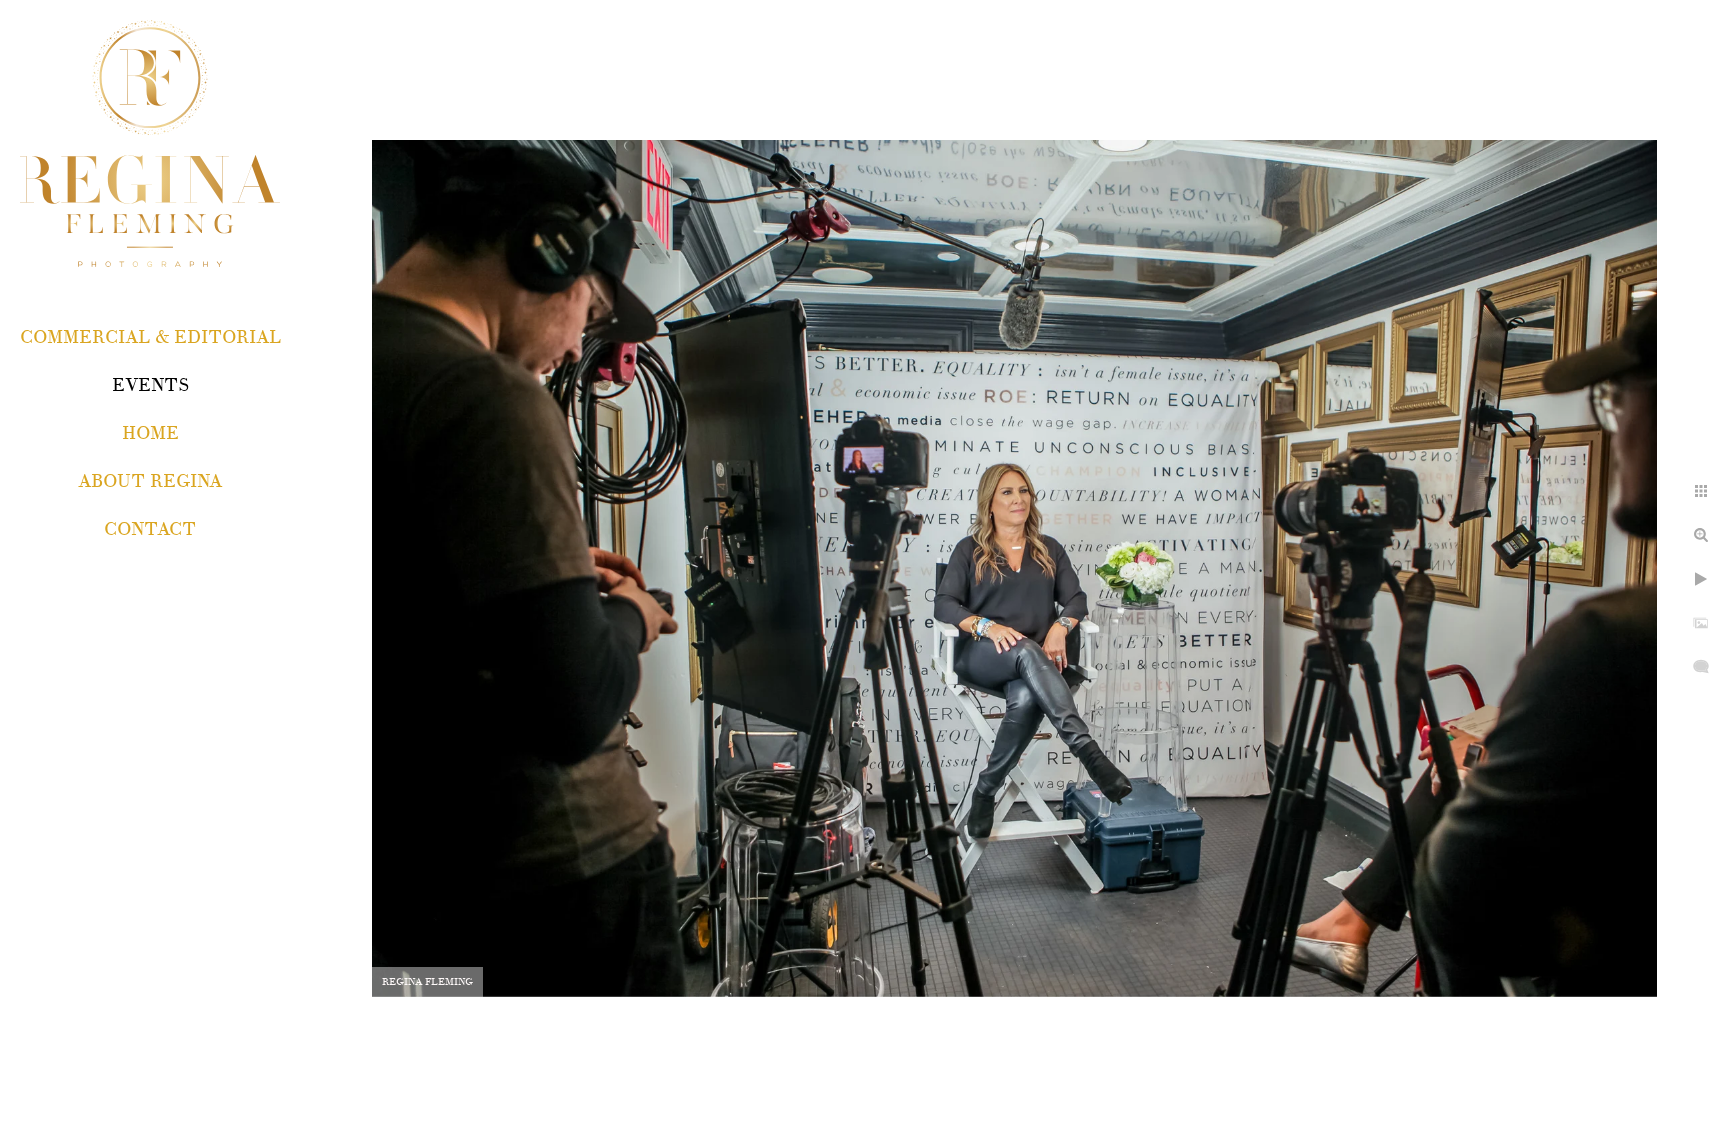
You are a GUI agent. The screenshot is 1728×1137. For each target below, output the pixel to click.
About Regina (150, 481)
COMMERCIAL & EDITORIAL (150, 337)
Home (150, 433)
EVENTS (150, 385)
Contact (150, 529)
